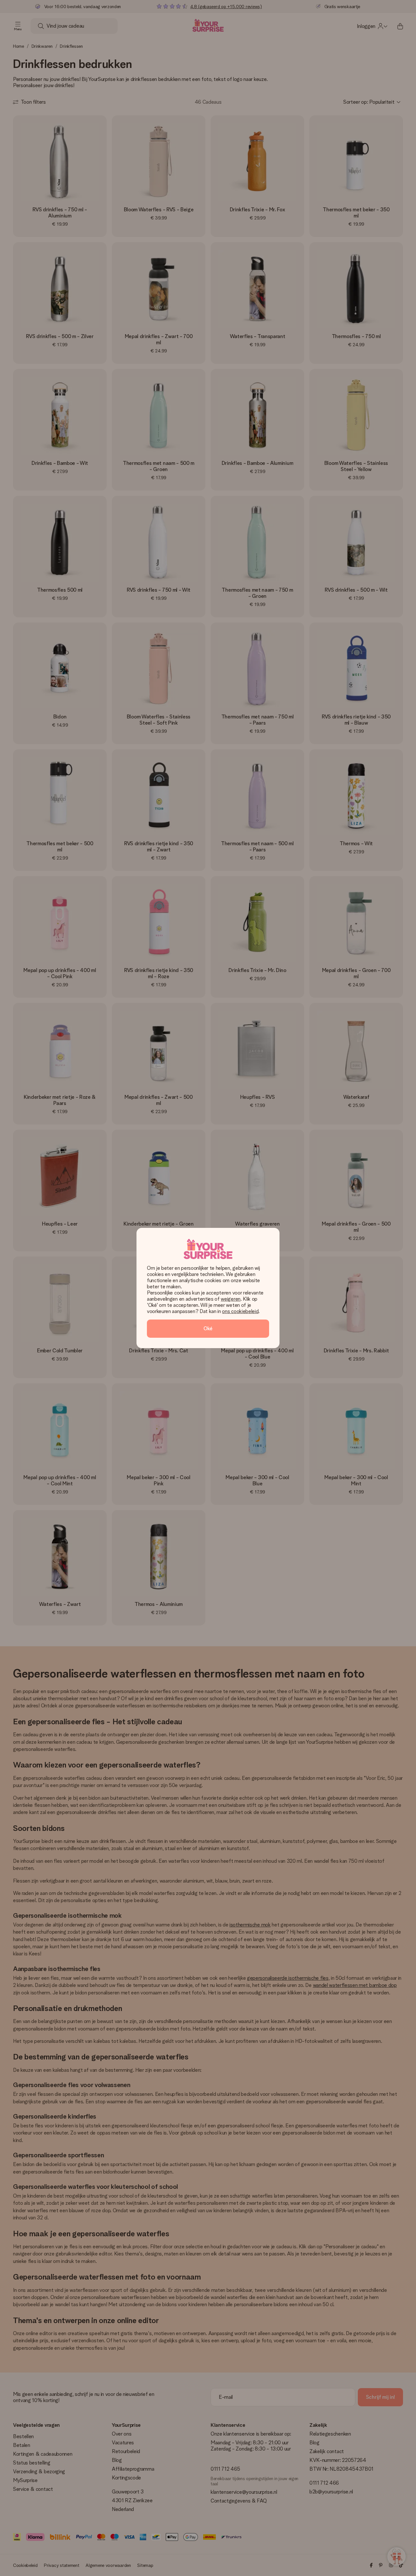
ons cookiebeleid (240, 1311)
